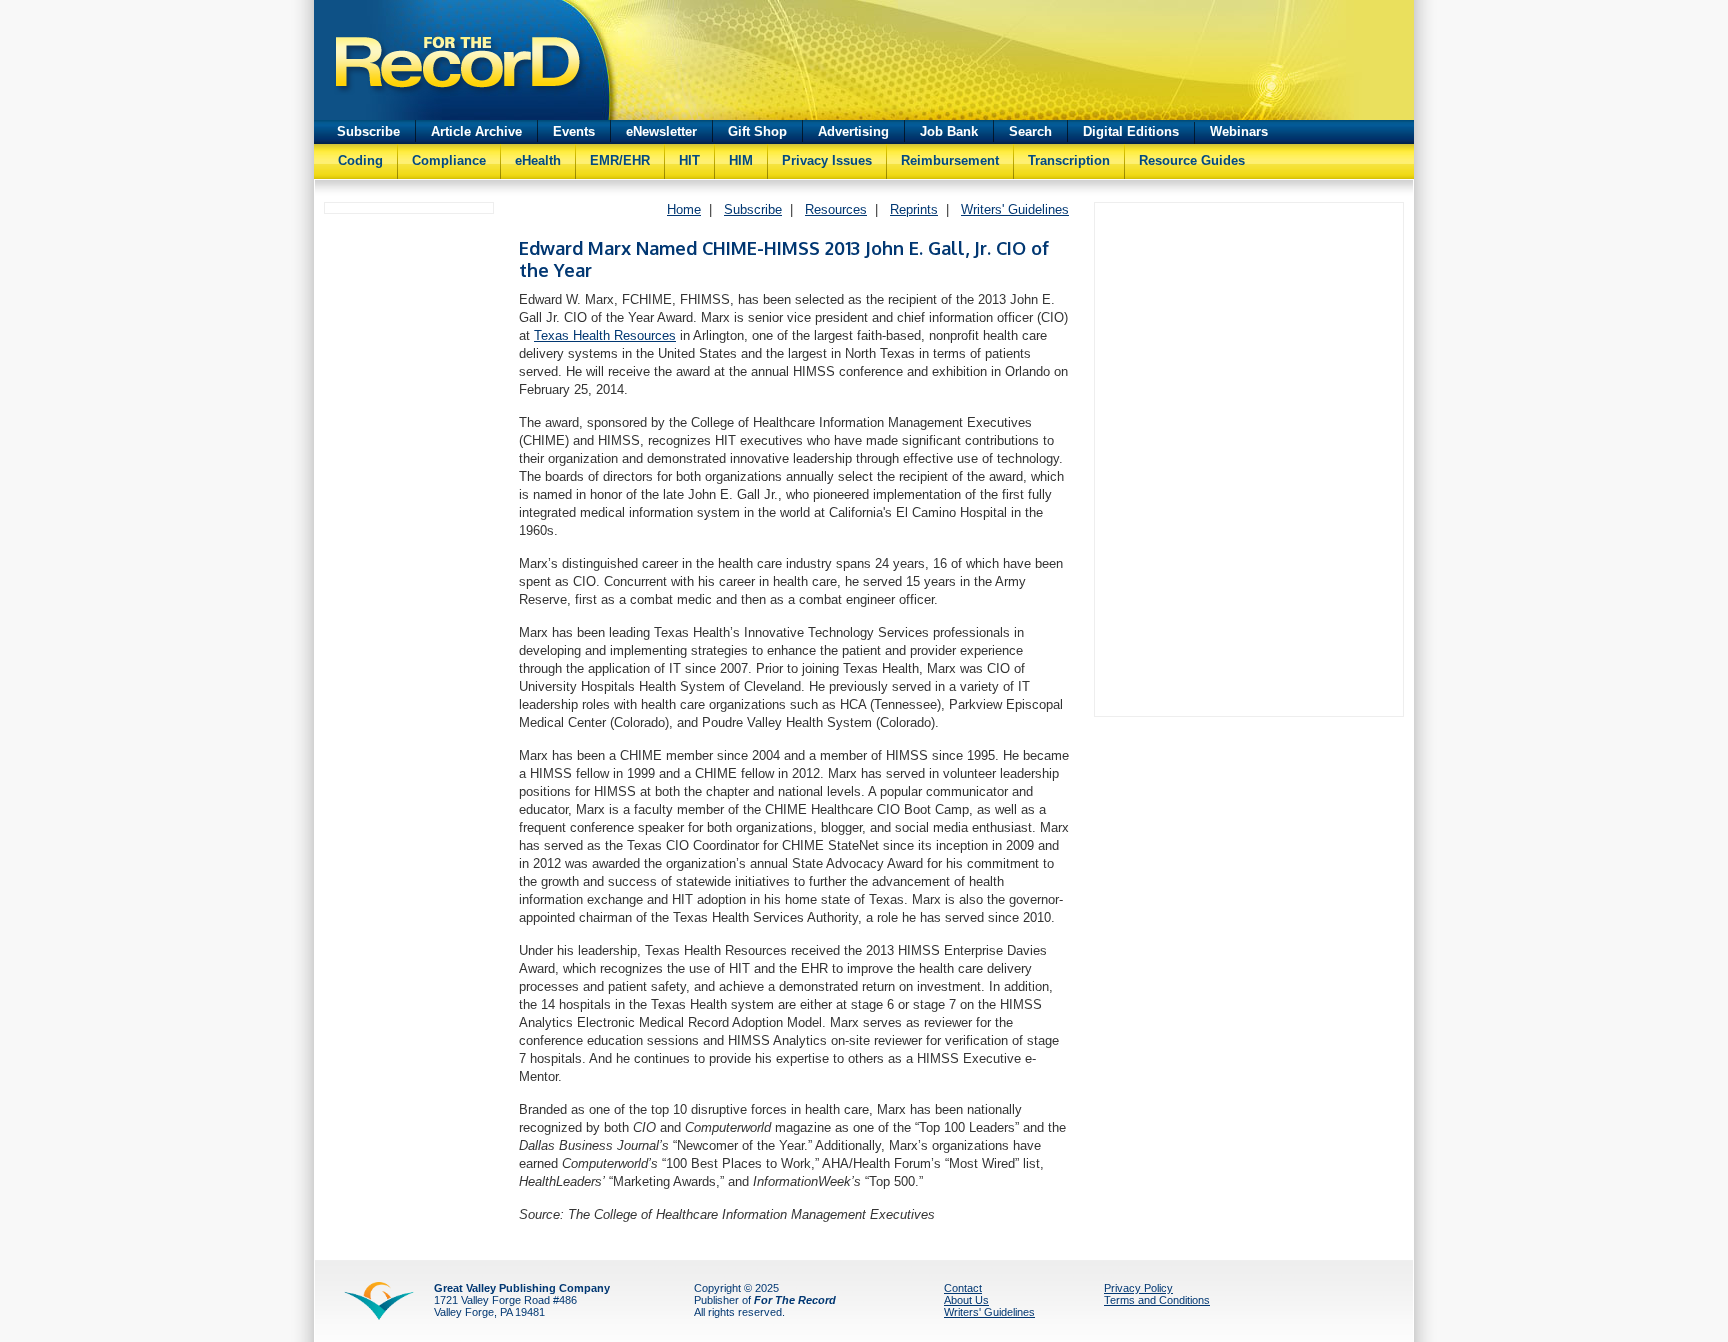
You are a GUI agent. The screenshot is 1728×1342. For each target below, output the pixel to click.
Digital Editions (1131, 131)
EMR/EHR (620, 160)
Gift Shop (757, 131)
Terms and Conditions (1157, 1300)
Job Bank (949, 131)
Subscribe (368, 131)
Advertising (853, 131)
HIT (689, 160)
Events (574, 131)
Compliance (449, 160)
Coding (360, 160)
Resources (836, 209)
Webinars (1239, 131)
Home (684, 209)
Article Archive (476, 131)
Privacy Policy (1138, 1288)
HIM (741, 160)
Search (1030, 131)
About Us (966, 1300)
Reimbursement (950, 160)
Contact (963, 1288)
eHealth (538, 160)
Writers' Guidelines (1015, 209)
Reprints (914, 209)
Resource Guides (1192, 160)
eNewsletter (661, 131)
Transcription (1069, 160)
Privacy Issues (827, 160)
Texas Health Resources (605, 335)
